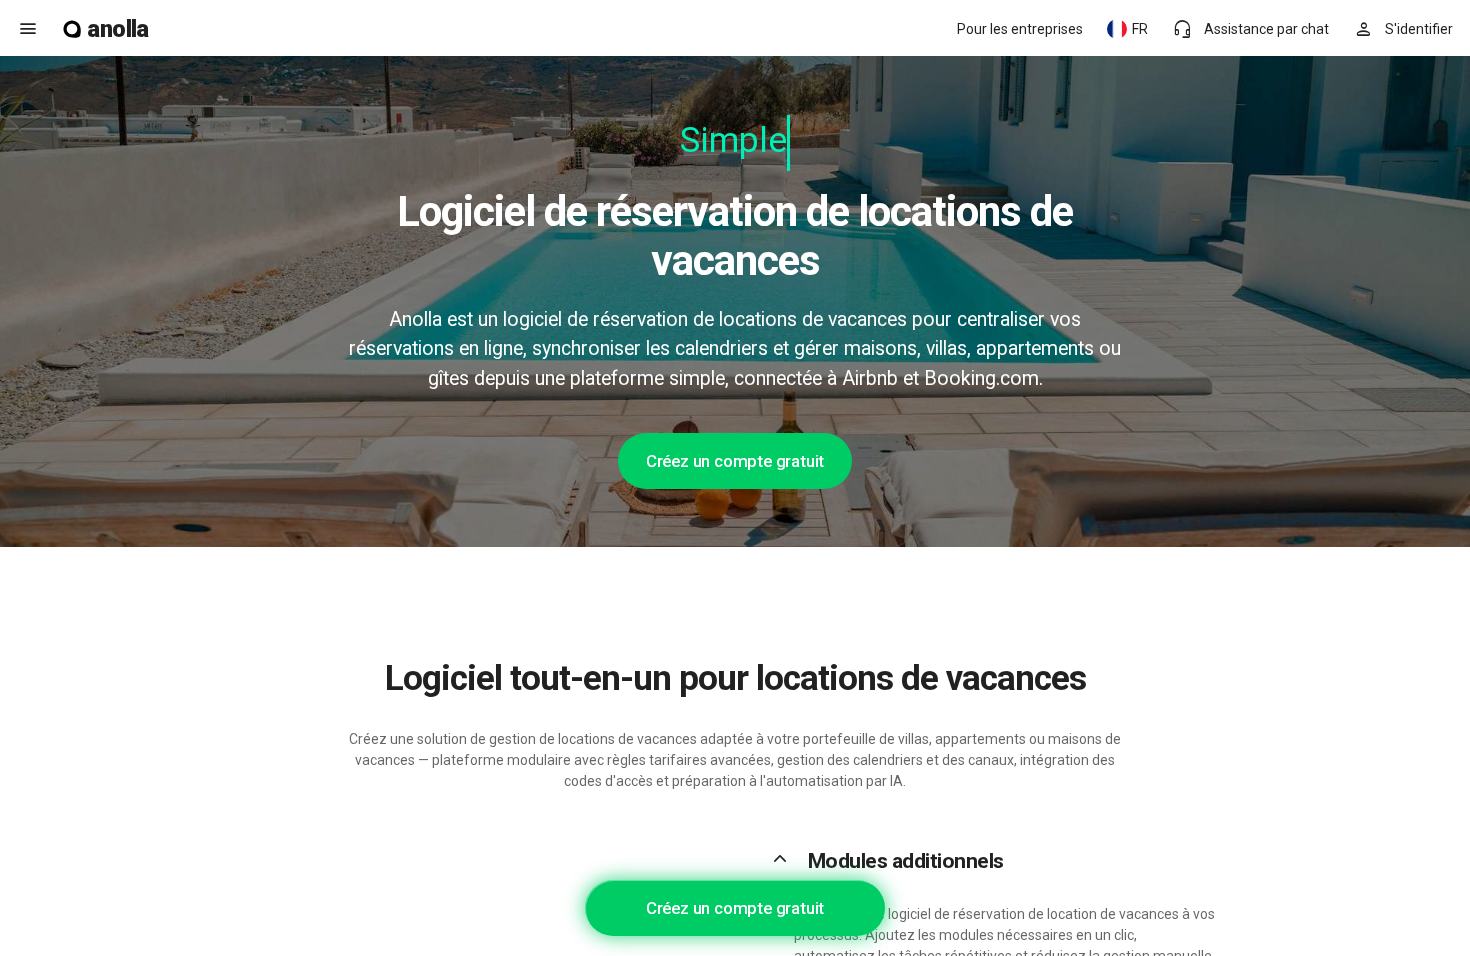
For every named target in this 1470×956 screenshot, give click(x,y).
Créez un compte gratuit (735, 461)
